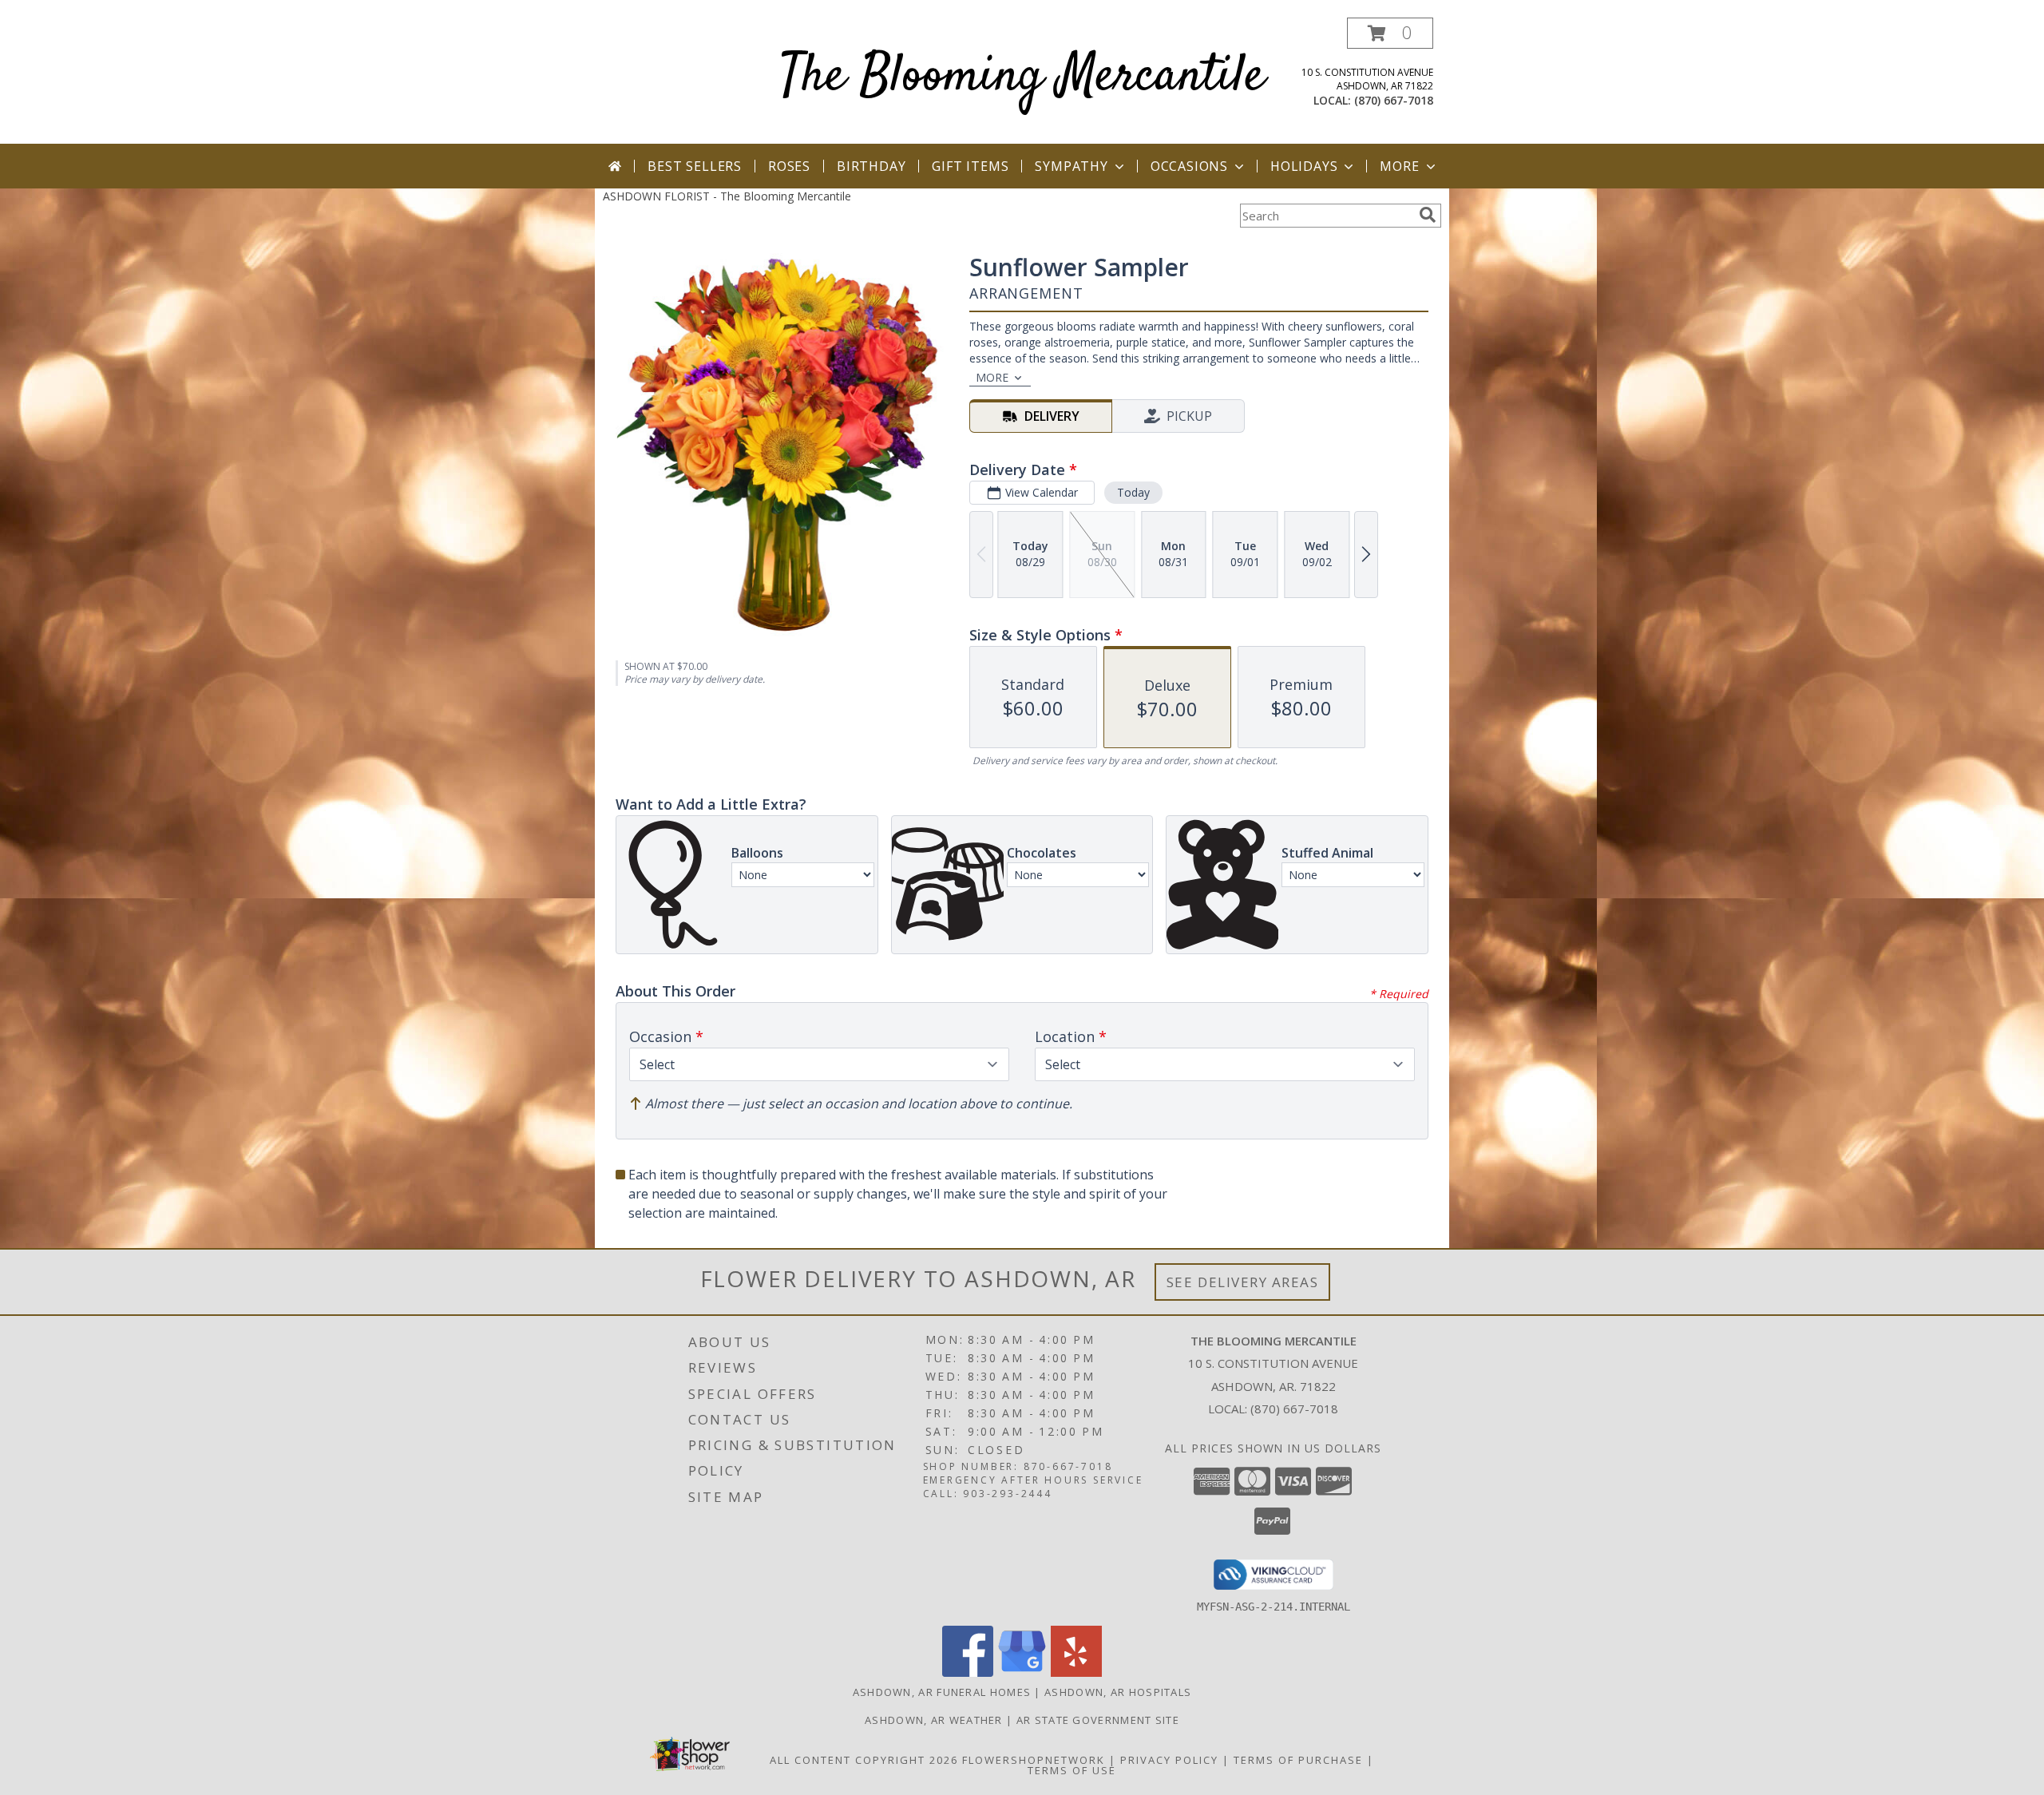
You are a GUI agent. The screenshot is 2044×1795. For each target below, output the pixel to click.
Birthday (871, 166)
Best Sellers (695, 166)
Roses (789, 166)
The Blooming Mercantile (1022, 77)
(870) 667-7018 (1394, 100)
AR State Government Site (1098, 1720)
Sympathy (1071, 166)
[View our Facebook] (968, 1672)
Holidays (1304, 166)
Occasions (1189, 166)
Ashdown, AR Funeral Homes (942, 1692)
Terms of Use (1072, 1770)
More (1399, 166)
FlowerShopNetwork (1034, 1760)
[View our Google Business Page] (1022, 1672)
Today (1133, 492)
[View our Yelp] (1076, 1672)
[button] (1390, 33)
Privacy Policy (1169, 1760)
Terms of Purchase (1298, 1760)
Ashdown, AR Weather (934, 1720)
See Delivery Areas (1243, 1282)
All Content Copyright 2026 (864, 1760)
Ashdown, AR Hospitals (1118, 1692)
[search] (1428, 215)
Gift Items (970, 166)
